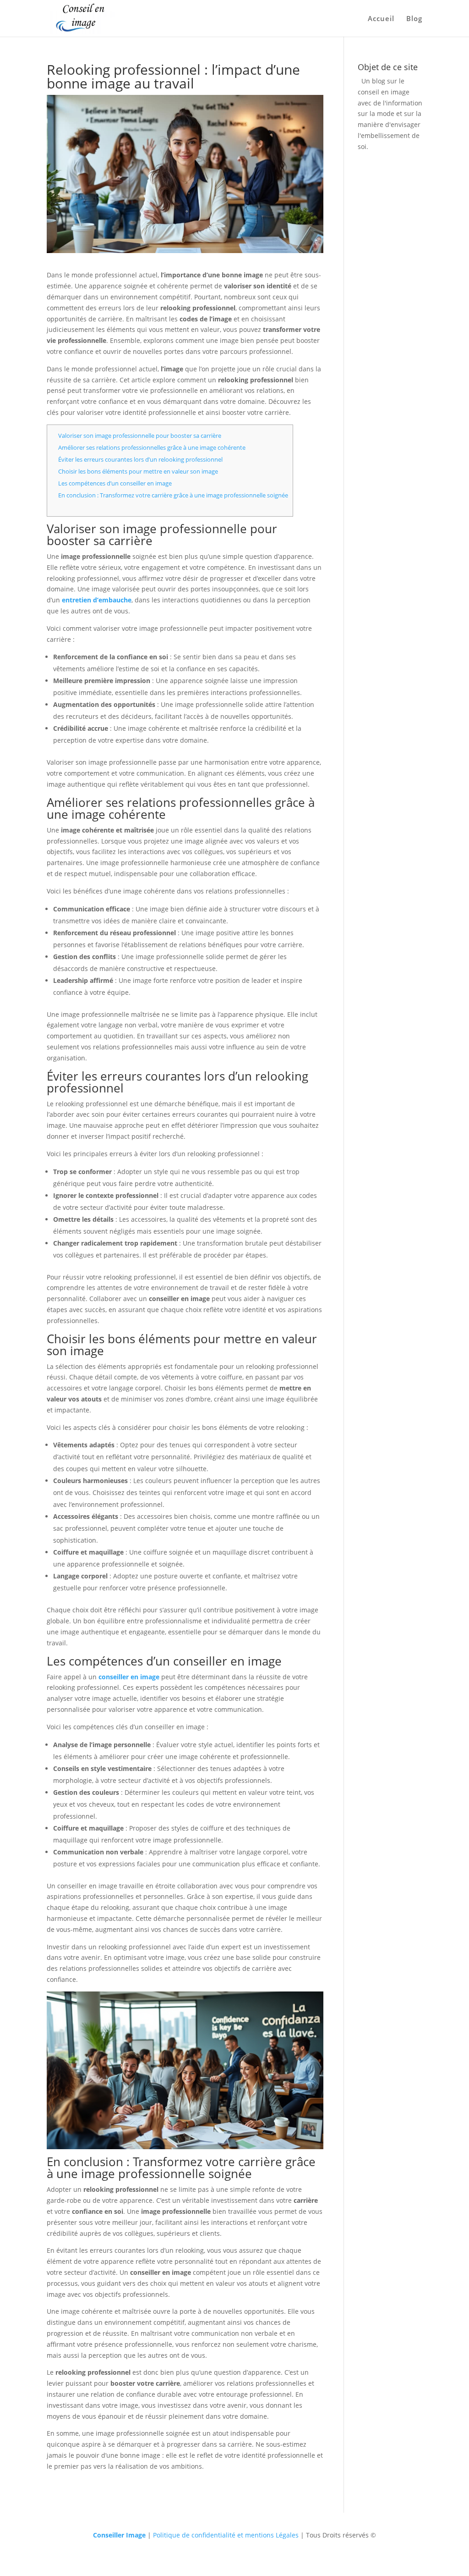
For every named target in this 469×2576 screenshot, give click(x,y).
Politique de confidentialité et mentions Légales (226, 2535)
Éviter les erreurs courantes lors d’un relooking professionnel (140, 459)
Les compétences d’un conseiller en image (115, 483)
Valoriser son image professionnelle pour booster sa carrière (140, 436)
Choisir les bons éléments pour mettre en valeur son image (138, 471)
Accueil (381, 19)
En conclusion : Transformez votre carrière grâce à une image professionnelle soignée (173, 495)
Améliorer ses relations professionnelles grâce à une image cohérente (152, 447)
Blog (414, 19)
